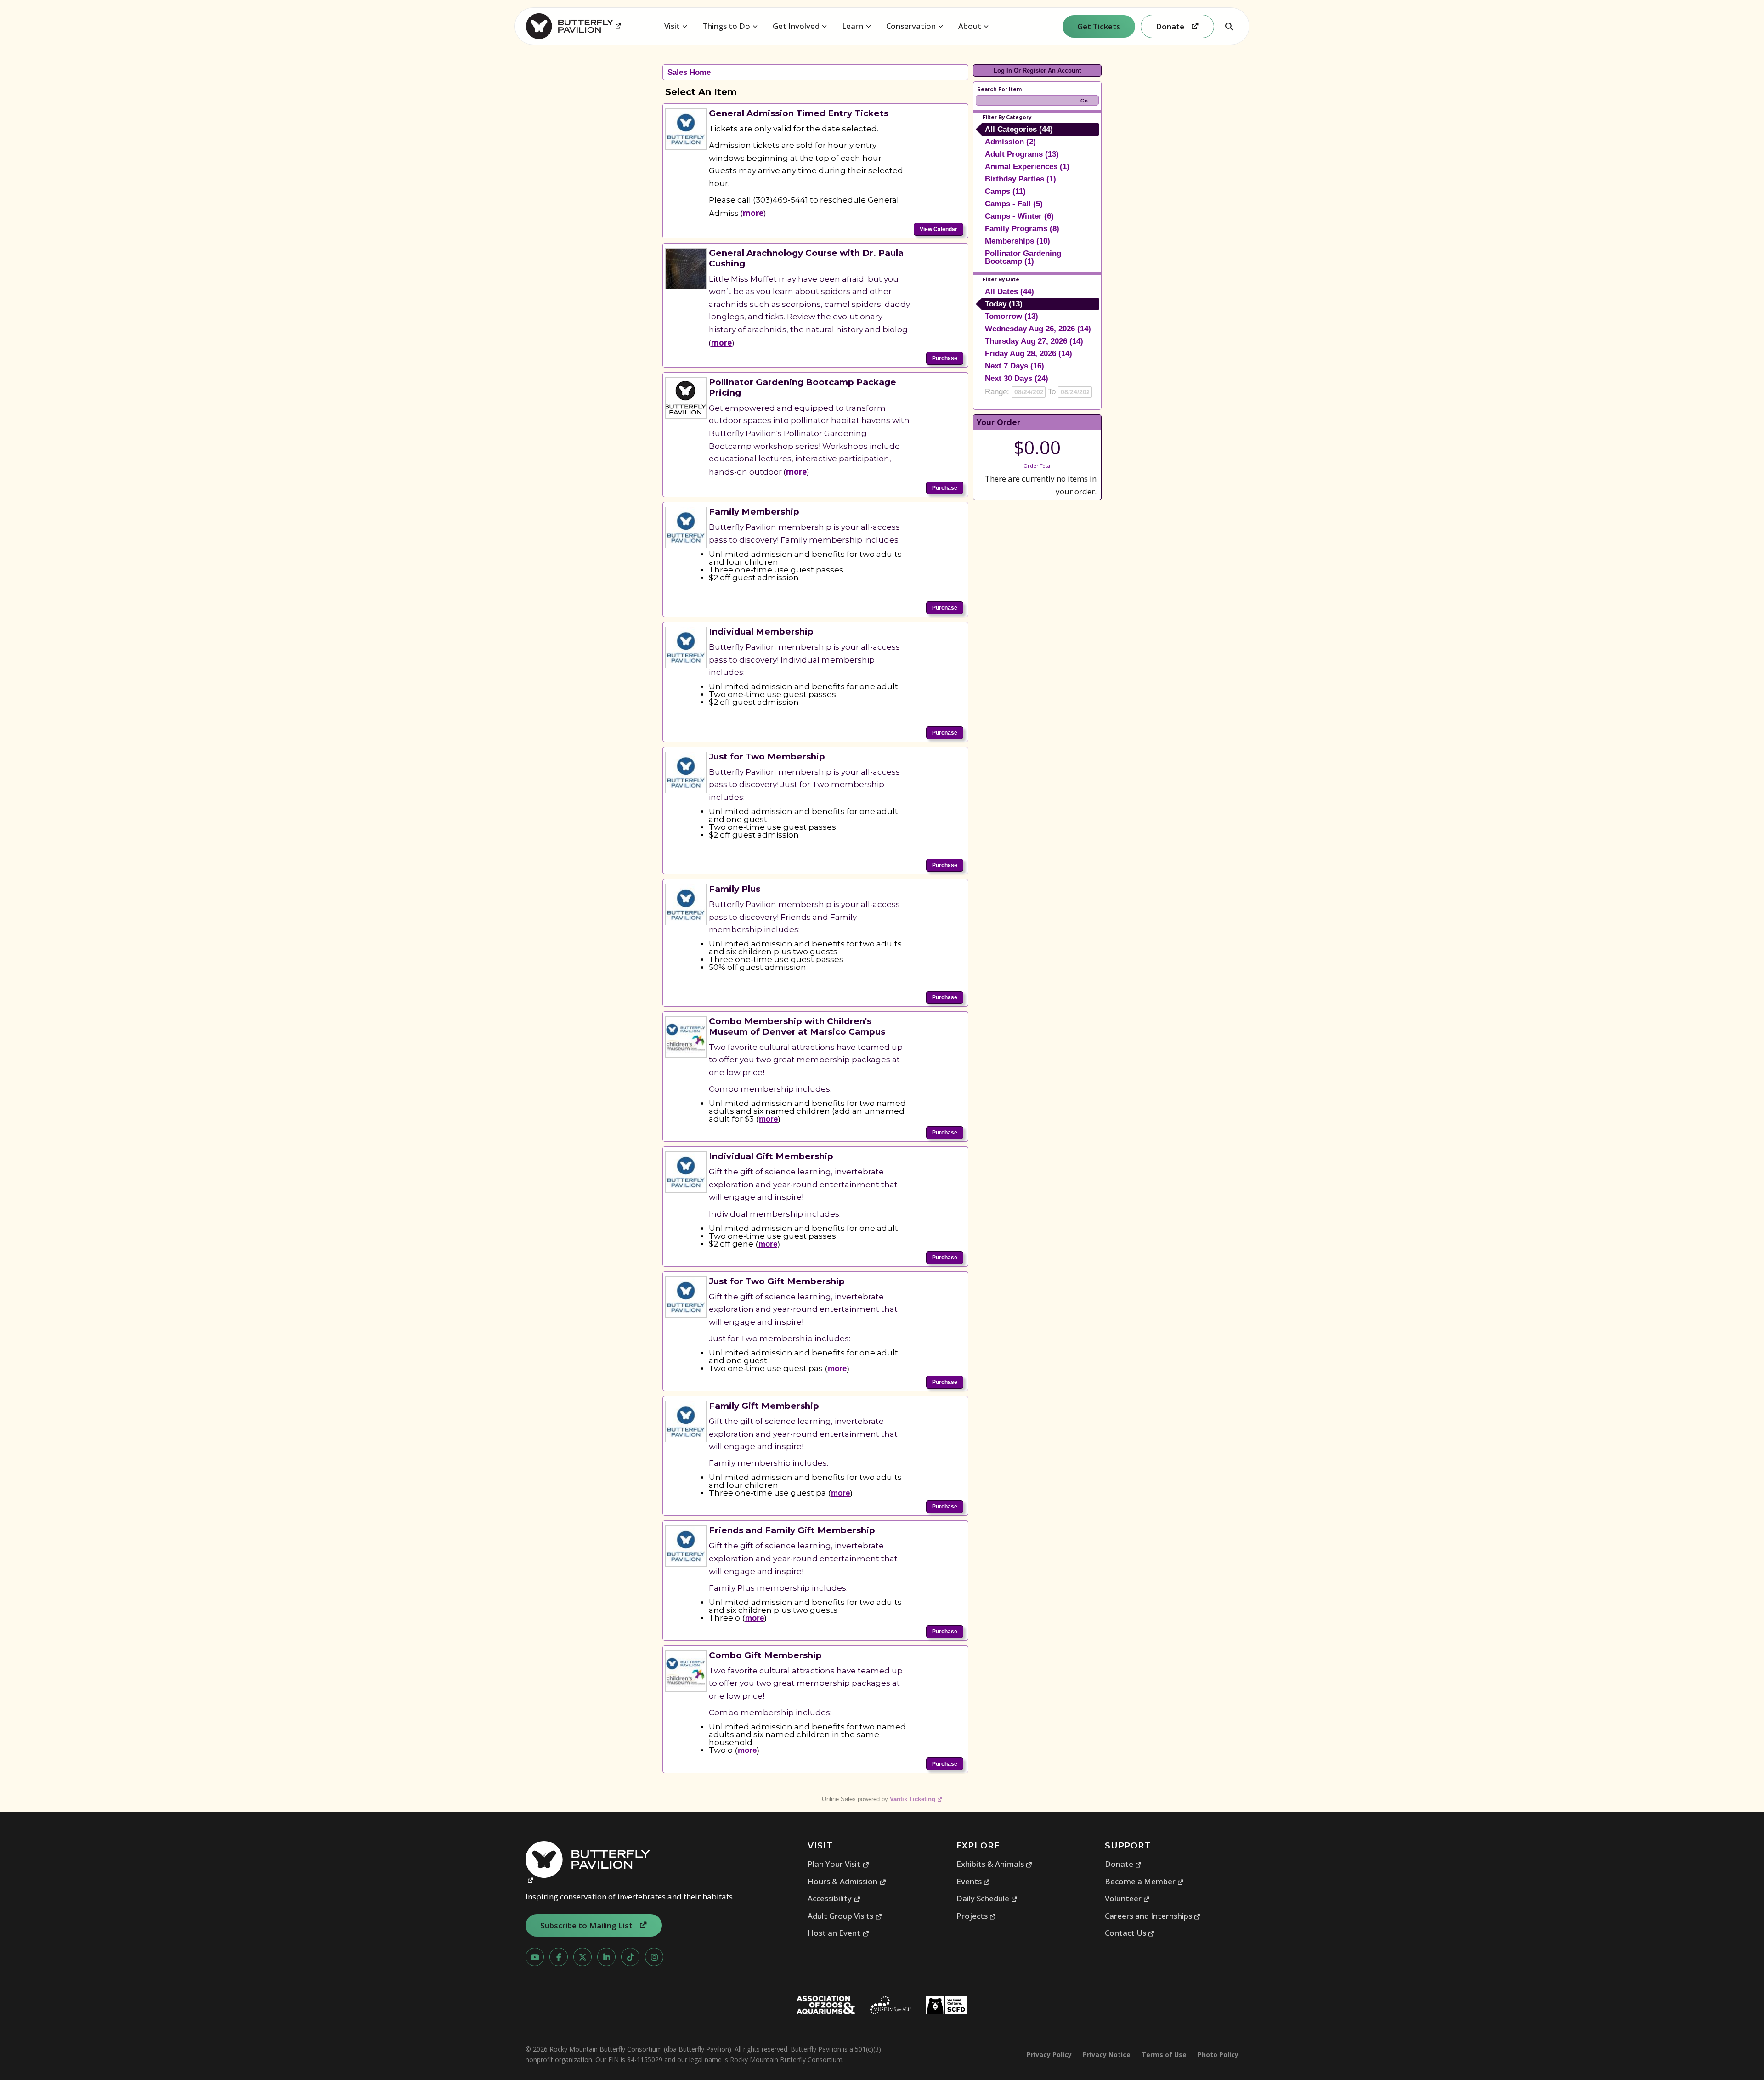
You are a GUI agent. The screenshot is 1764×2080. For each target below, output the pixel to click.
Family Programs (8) (1022, 229)
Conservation (911, 26)
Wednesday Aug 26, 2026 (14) (1038, 329)
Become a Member (1145, 1881)
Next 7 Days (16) (1015, 366)
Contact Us (1130, 1933)
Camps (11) (1005, 191)
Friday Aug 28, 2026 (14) (1029, 354)
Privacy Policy (1049, 2054)
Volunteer (1128, 1898)
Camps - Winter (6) (1019, 216)
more (753, 213)
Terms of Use (1164, 2054)
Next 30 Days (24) (1017, 378)
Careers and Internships (1153, 1916)
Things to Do (726, 26)
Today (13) (1004, 304)
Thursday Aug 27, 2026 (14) (1034, 341)
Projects (976, 1916)
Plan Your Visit (838, 1864)
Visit (672, 26)
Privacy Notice (1107, 2054)
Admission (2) (1010, 142)
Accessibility (834, 1898)
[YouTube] (535, 1957)
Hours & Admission (847, 1881)
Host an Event (838, 1933)
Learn (853, 26)
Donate (1123, 1864)
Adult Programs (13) (1022, 154)
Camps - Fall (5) (1014, 204)
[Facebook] (559, 1957)
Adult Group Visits (845, 1916)
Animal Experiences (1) (1027, 167)
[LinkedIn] (606, 1957)
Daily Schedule (987, 1898)
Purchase (945, 358)
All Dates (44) (1009, 292)
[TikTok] (630, 1957)
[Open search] (1229, 26)
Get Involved (796, 26)
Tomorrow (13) (1012, 316)
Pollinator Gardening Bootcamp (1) (1023, 257)
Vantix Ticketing (916, 1799)
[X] (582, 1957)
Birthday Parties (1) (1021, 179)
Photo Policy (1218, 2054)
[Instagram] (654, 1957)
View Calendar (939, 229)
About (970, 26)
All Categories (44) (1019, 129)
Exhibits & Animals (995, 1864)
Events (973, 1881)
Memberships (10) (1018, 241)
